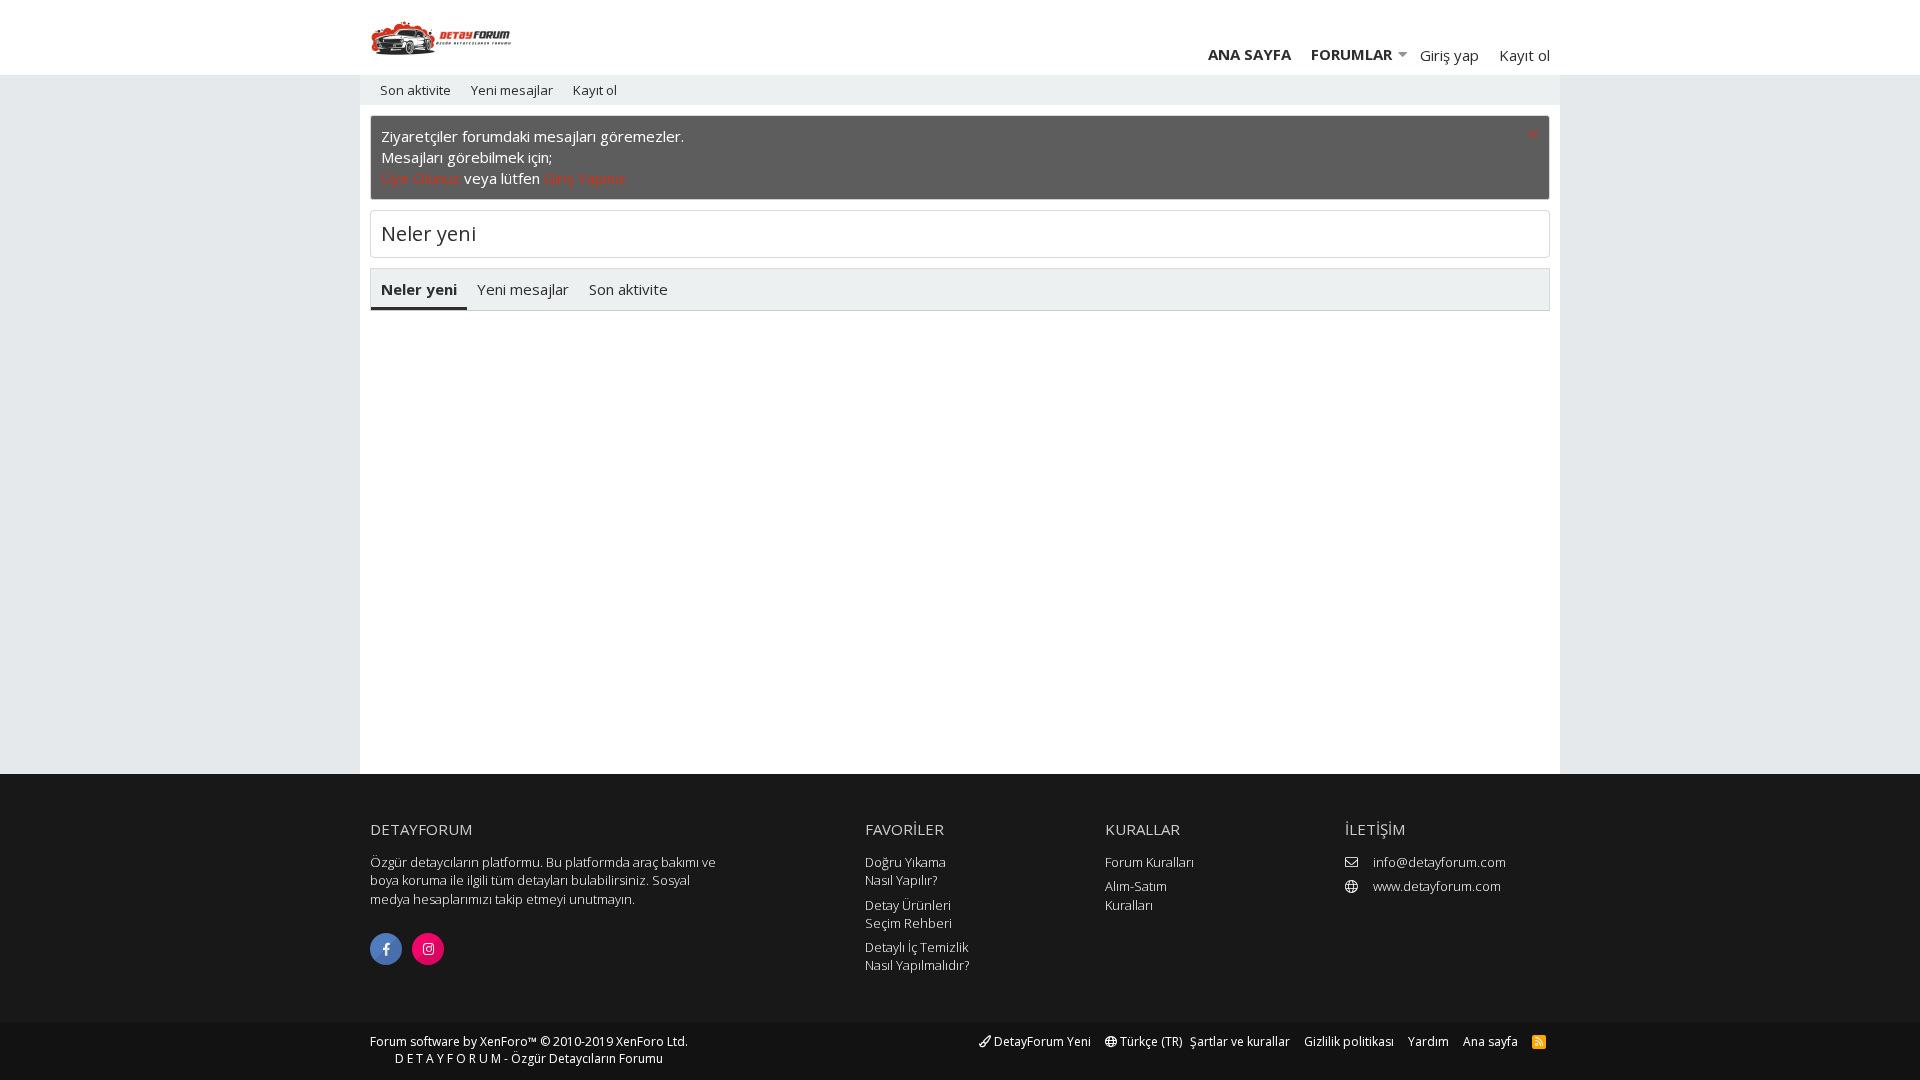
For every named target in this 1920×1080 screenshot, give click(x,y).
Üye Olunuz (420, 178)
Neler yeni (419, 289)
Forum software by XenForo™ (529, 1041)
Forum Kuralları (1149, 862)
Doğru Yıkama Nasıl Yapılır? (905, 871)
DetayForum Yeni (1041, 1041)
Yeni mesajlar (512, 90)
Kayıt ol (595, 90)
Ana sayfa (1249, 54)
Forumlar (1351, 54)
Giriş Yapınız (585, 178)
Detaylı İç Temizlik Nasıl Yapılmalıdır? (917, 956)
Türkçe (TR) (1149, 1041)
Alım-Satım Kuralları (1136, 895)
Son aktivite (415, 90)
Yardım (1428, 1041)
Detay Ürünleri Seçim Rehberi (908, 914)
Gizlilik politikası (1349, 1041)
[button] (1402, 54)
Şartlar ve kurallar (1240, 1041)
